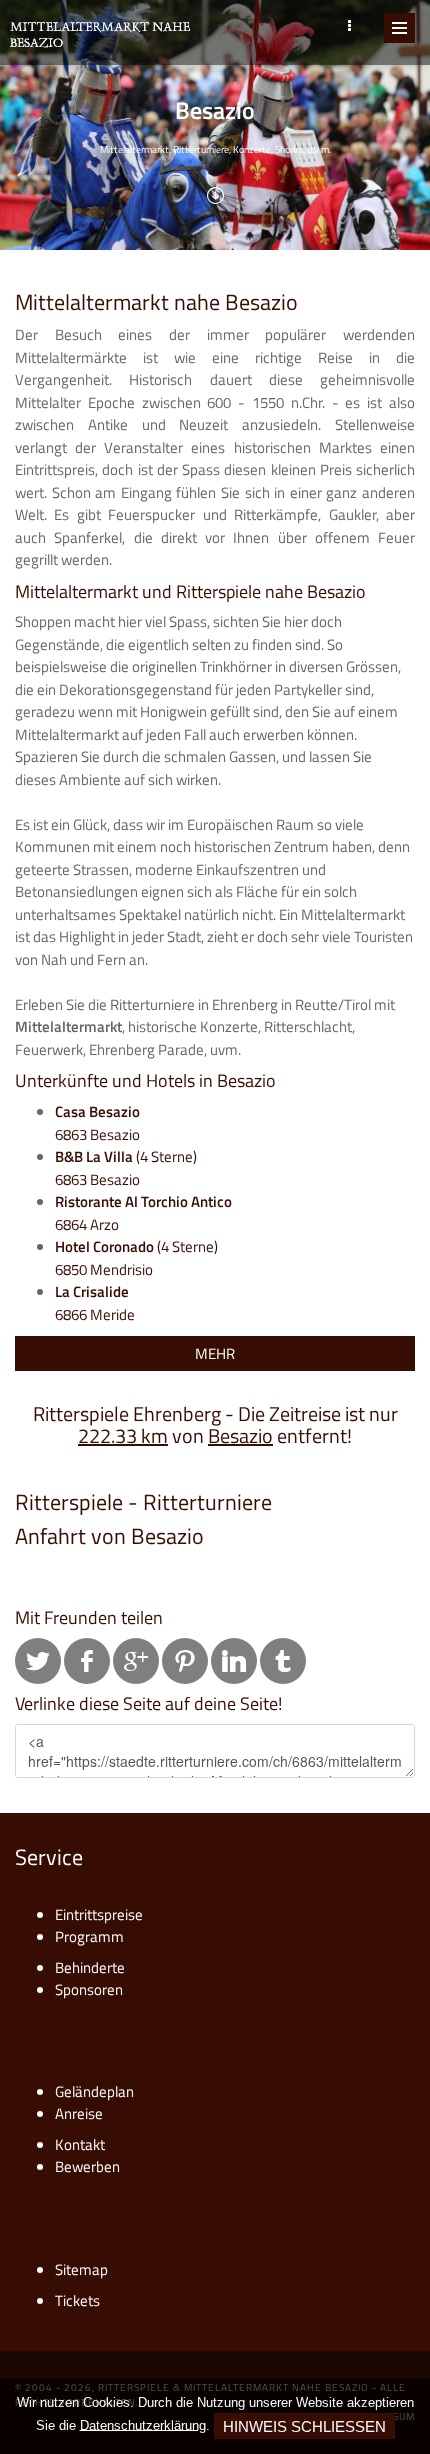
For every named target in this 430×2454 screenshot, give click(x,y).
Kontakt (80, 2144)
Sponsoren (89, 1989)
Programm (89, 1936)
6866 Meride (95, 1303)
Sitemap (81, 2269)
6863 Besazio (97, 1123)
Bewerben (87, 2166)
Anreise (79, 2113)
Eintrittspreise (99, 1914)
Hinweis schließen (304, 2426)
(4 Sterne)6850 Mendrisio (136, 1258)
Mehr (215, 1353)
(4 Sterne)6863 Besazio (126, 1168)
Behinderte (90, 1967)
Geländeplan (94, 2091)
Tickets (77, 2300)
